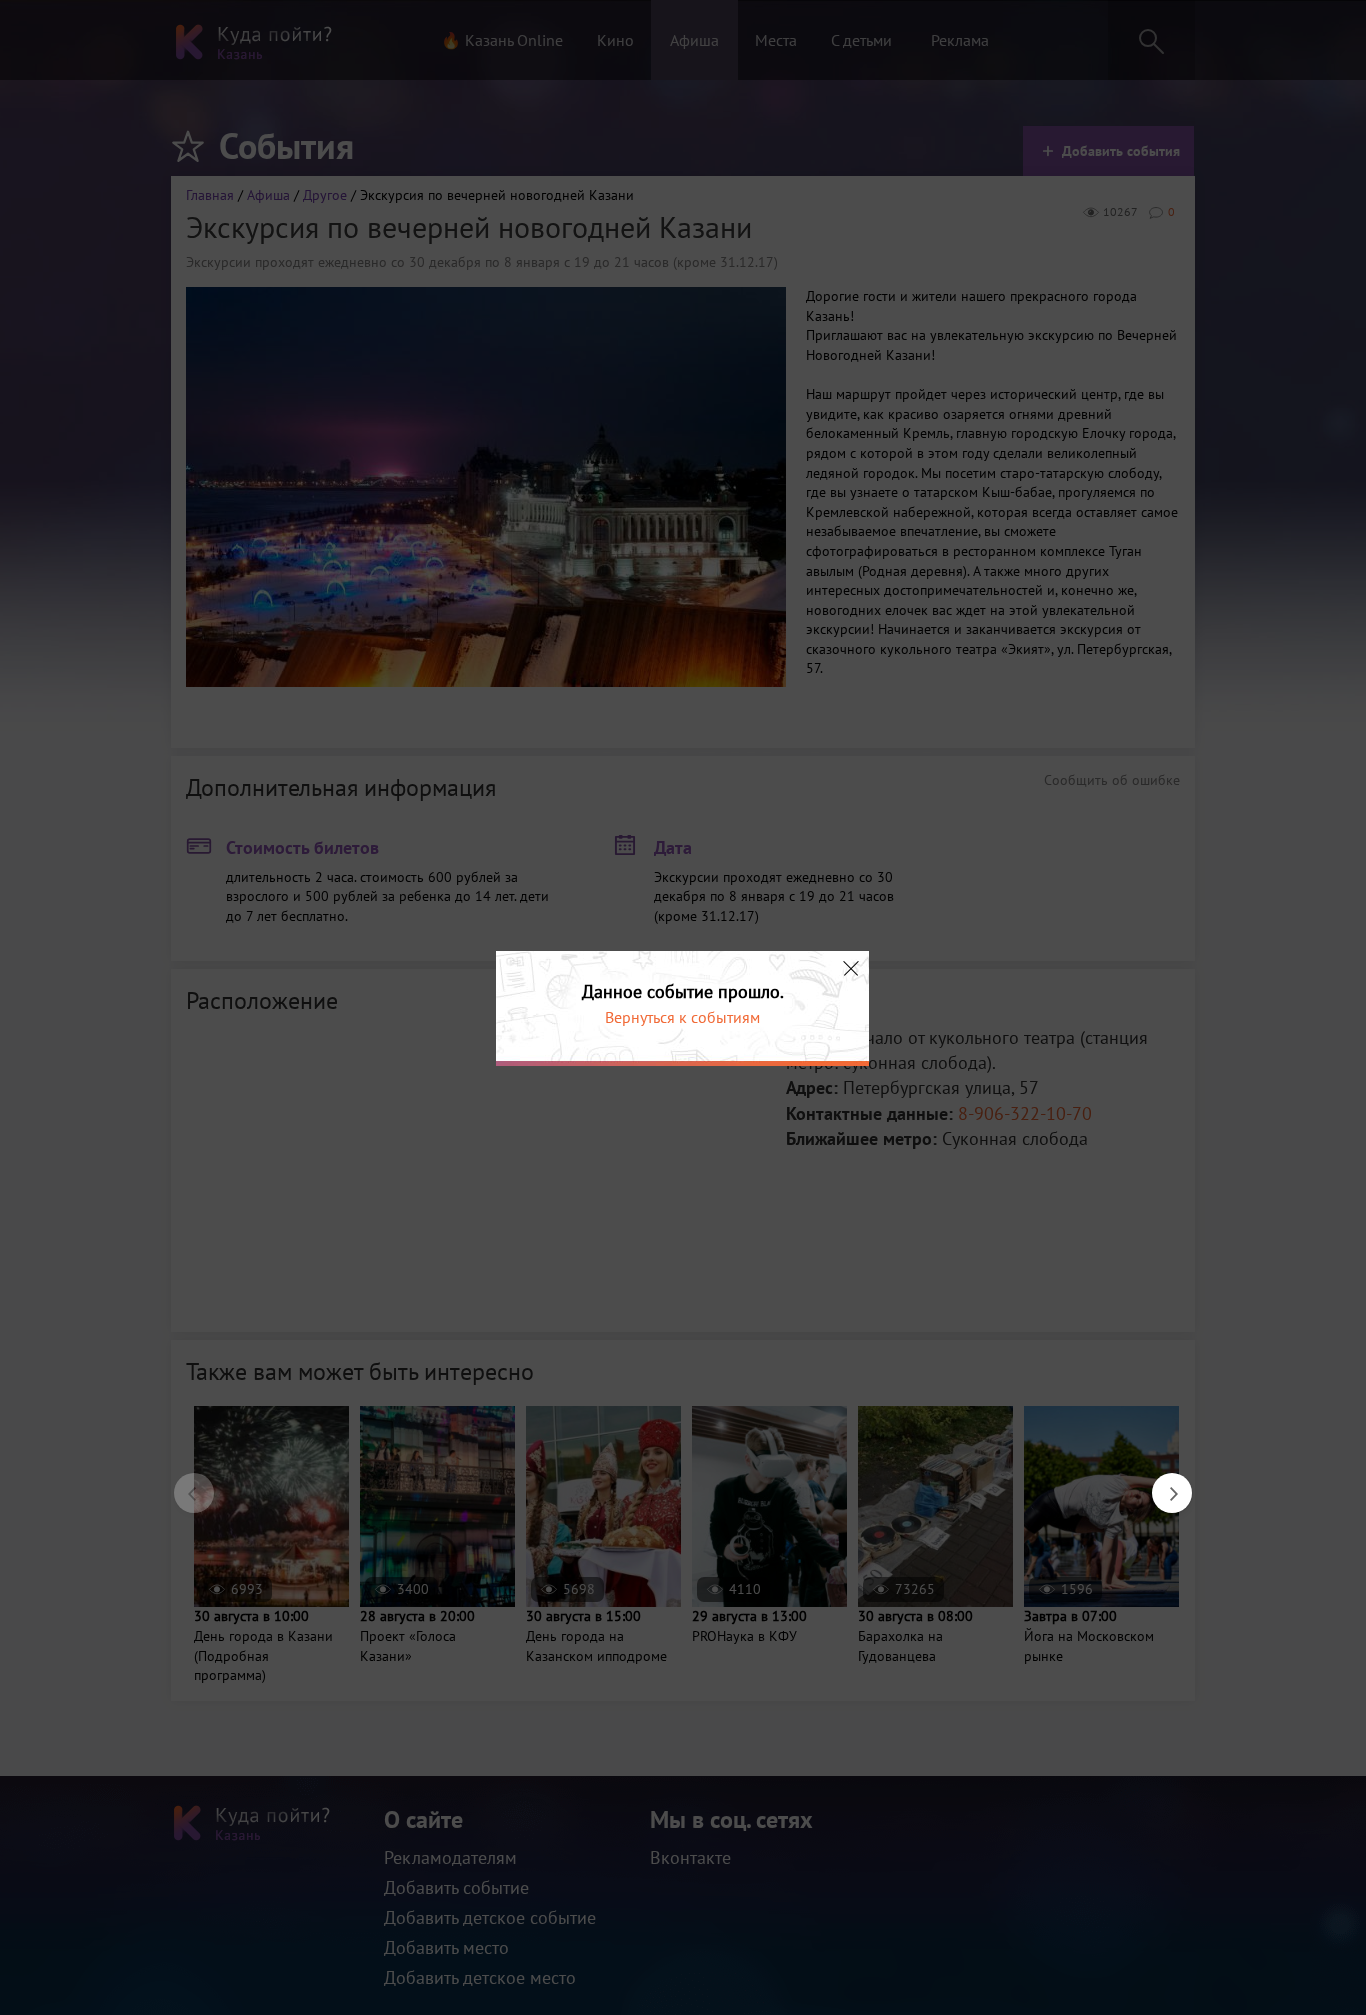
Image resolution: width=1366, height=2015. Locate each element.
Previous (184, 1483)
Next (1162, 1483)
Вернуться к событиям (682, 1017)
